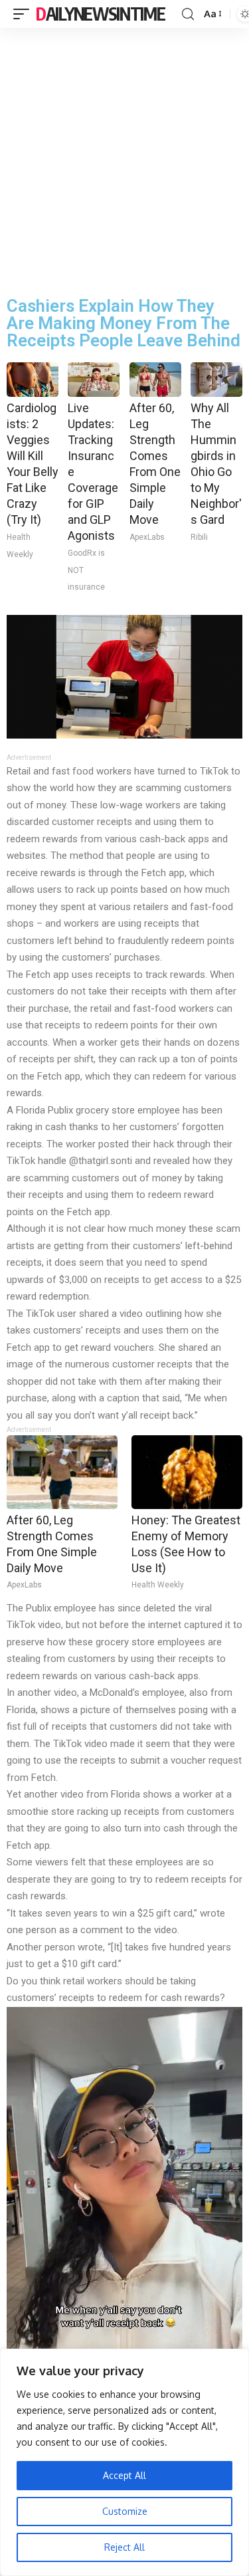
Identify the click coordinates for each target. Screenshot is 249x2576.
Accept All (124, 2475)
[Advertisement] (124, 159)
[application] (124, 2217)
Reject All (124, 2547)
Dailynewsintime (101, 14)
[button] (125, 2216)
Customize (125, 2511)
